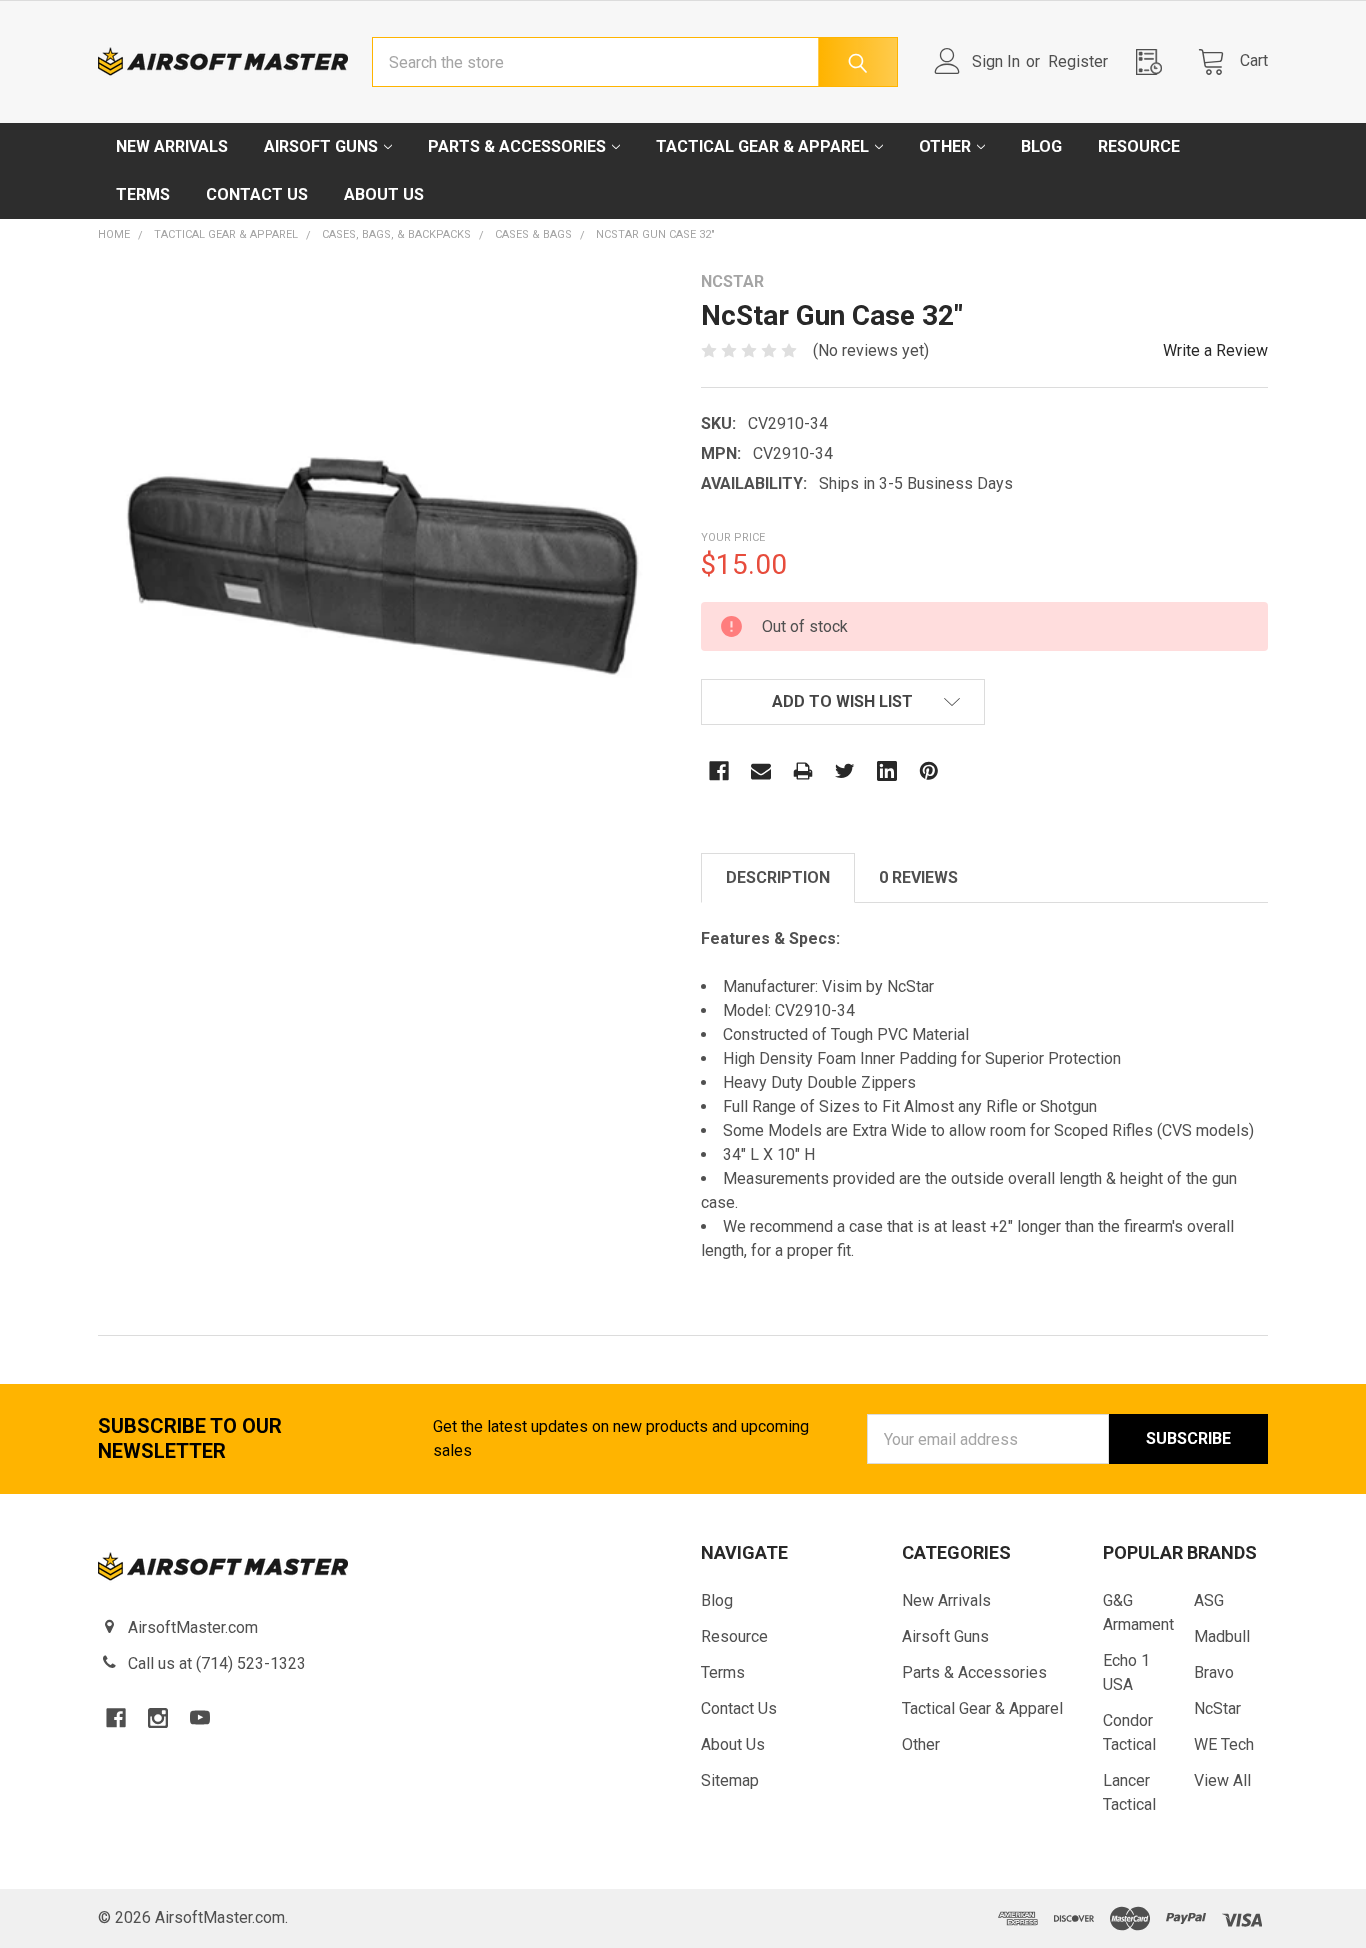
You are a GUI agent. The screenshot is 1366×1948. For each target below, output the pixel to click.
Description (778, 877)
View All (1222, 1780)
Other (945, 146)
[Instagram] (158, 1718)
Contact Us (257, 194)
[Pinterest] (929, 771)
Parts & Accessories (517, 146)
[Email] (761, 771)
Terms (143, 194)
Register (1078, 61)
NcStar (1217, 1708)
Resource (1139, 146)
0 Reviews (918, 877)
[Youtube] (200, 1718)
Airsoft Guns (321, 146)
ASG (1209, 1600)
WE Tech (1224, 1744)
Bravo (1214, 1672)
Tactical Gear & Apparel (762, 146)
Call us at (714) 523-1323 (217, 1663)
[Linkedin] (887, 771)
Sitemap (730, 1780)
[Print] (803, 771)
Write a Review (1215, 350)
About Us (384, 194)
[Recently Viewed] (1155, 61)
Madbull (1222, 1636)
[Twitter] (845, 771)
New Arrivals (172, 146)
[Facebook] (719, 771)
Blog (1041, 146)
